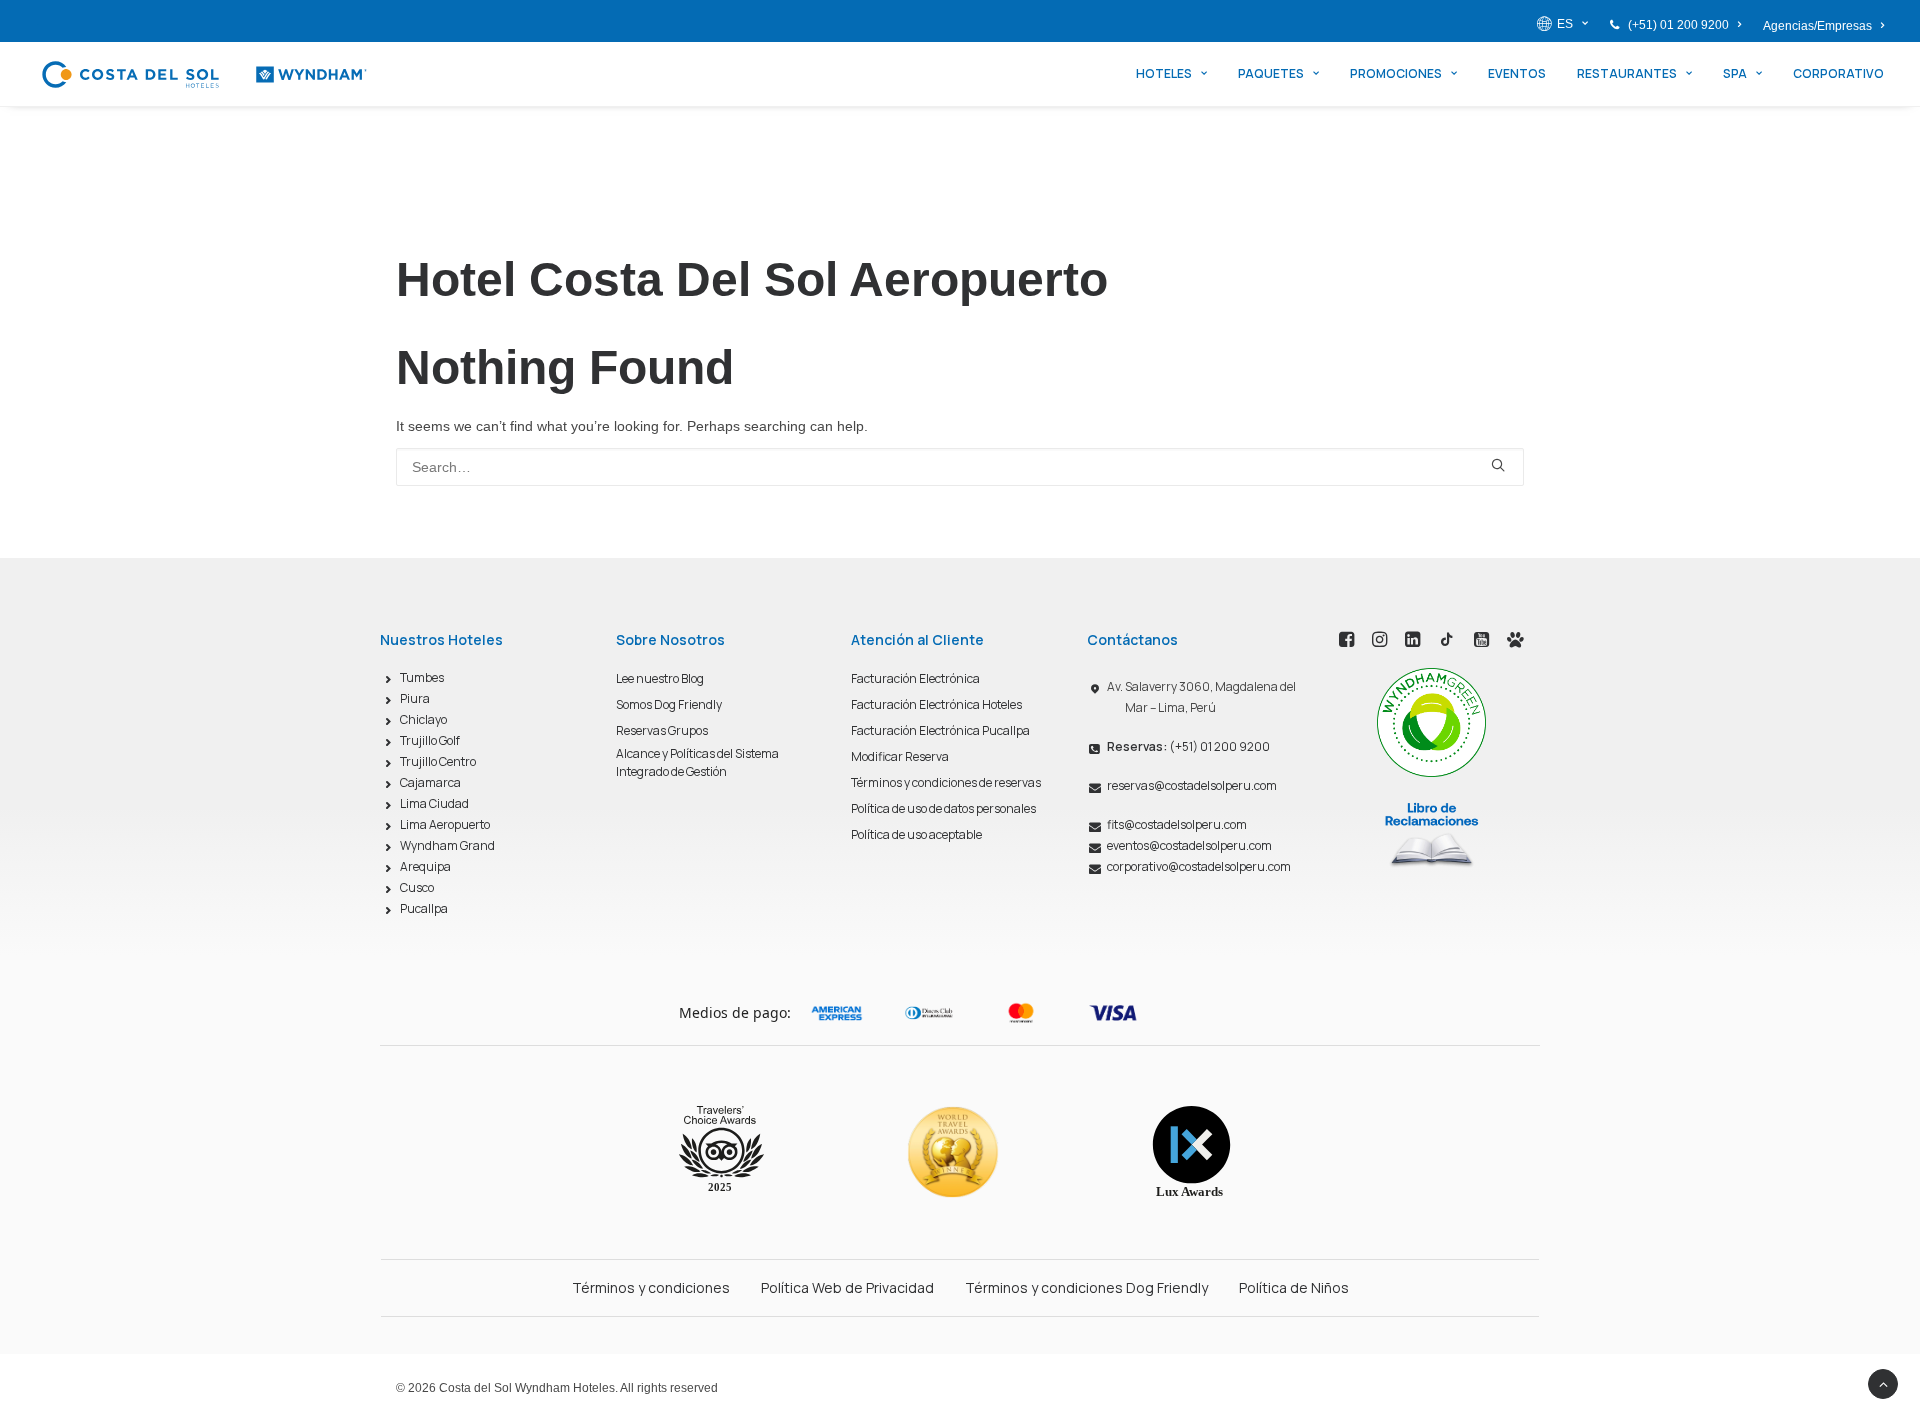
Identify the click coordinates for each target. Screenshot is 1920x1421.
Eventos (1517, 73)
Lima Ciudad (434, 803)
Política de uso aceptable (916, 834)
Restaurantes (1627, 73)
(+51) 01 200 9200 (1678, 25)
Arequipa (425, 866)
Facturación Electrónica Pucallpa (940, 730)
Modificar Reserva (900, 756)
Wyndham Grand (447, 845)
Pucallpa (424, 908)
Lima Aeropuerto (445, 824)
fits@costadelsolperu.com (1177, 824)
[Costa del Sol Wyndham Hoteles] (203, 74)
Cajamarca (430, 782)
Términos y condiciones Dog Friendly (1086, 1287)
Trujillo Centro (438, 761)
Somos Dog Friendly (669, 704)
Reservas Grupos (662, 730)
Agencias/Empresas (1817, 26)
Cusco (417, 887)
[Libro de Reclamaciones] (1431, 834)
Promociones (1396, 73)
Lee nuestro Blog (660, 678)
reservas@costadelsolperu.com (1192, 785)
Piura (415, 698)
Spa (1735, 73)
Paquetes (1271, 73)
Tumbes (422, 677)
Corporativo (1838, 73)
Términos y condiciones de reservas (946, 782)
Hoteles (1164, 73)
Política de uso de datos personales (943, 808)
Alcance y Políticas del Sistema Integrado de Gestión (697, 762)
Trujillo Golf (430, 740)
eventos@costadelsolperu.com (1189, 845)
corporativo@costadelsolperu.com (1199, 866)
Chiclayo (423, 719)
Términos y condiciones (651, 1287)
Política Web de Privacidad (847, 1287)
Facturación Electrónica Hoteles (936, 704)
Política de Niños (1294, 1287)
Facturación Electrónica (915, 678)
